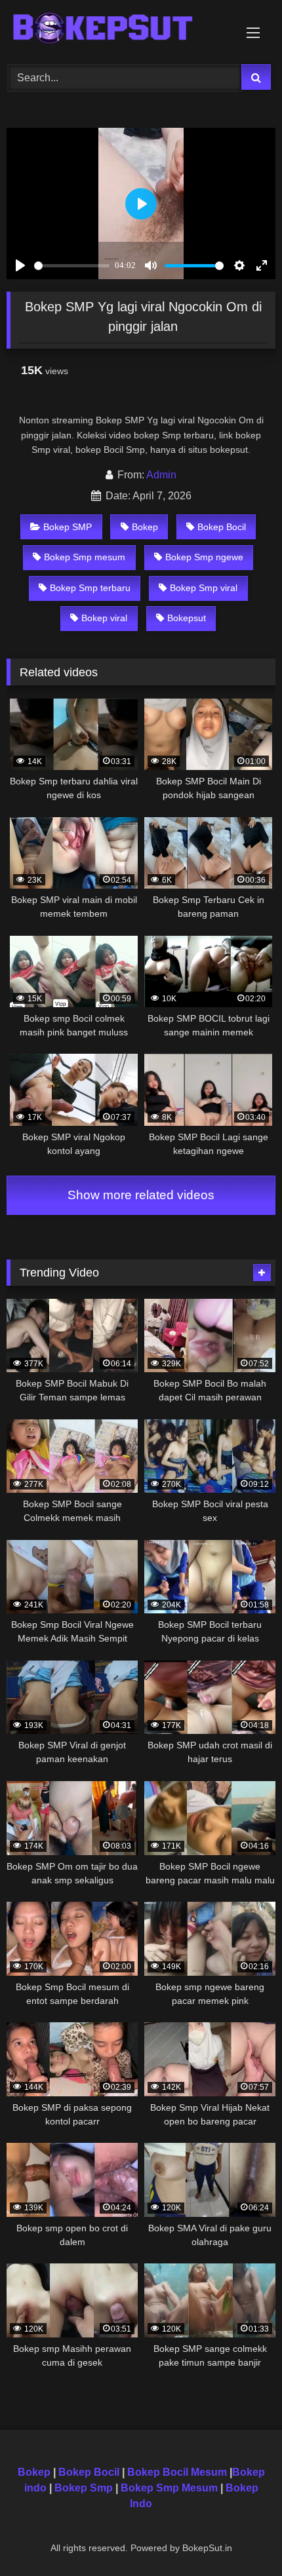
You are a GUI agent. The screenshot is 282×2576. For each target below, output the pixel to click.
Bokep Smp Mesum (169, 2488)
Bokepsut (187, 618)
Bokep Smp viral (204, 588)
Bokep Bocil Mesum (176, 2472)
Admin (161, 475)
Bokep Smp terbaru (90, 588)
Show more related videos (141, 1195)
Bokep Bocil (222, 527)
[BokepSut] (115, 30)
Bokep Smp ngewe (204, 557)
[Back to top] (241, 2537)
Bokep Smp (84, 2488)
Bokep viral (104, 618)
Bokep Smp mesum (85, 557)
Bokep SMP (68, 527)
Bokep (145, 527)
